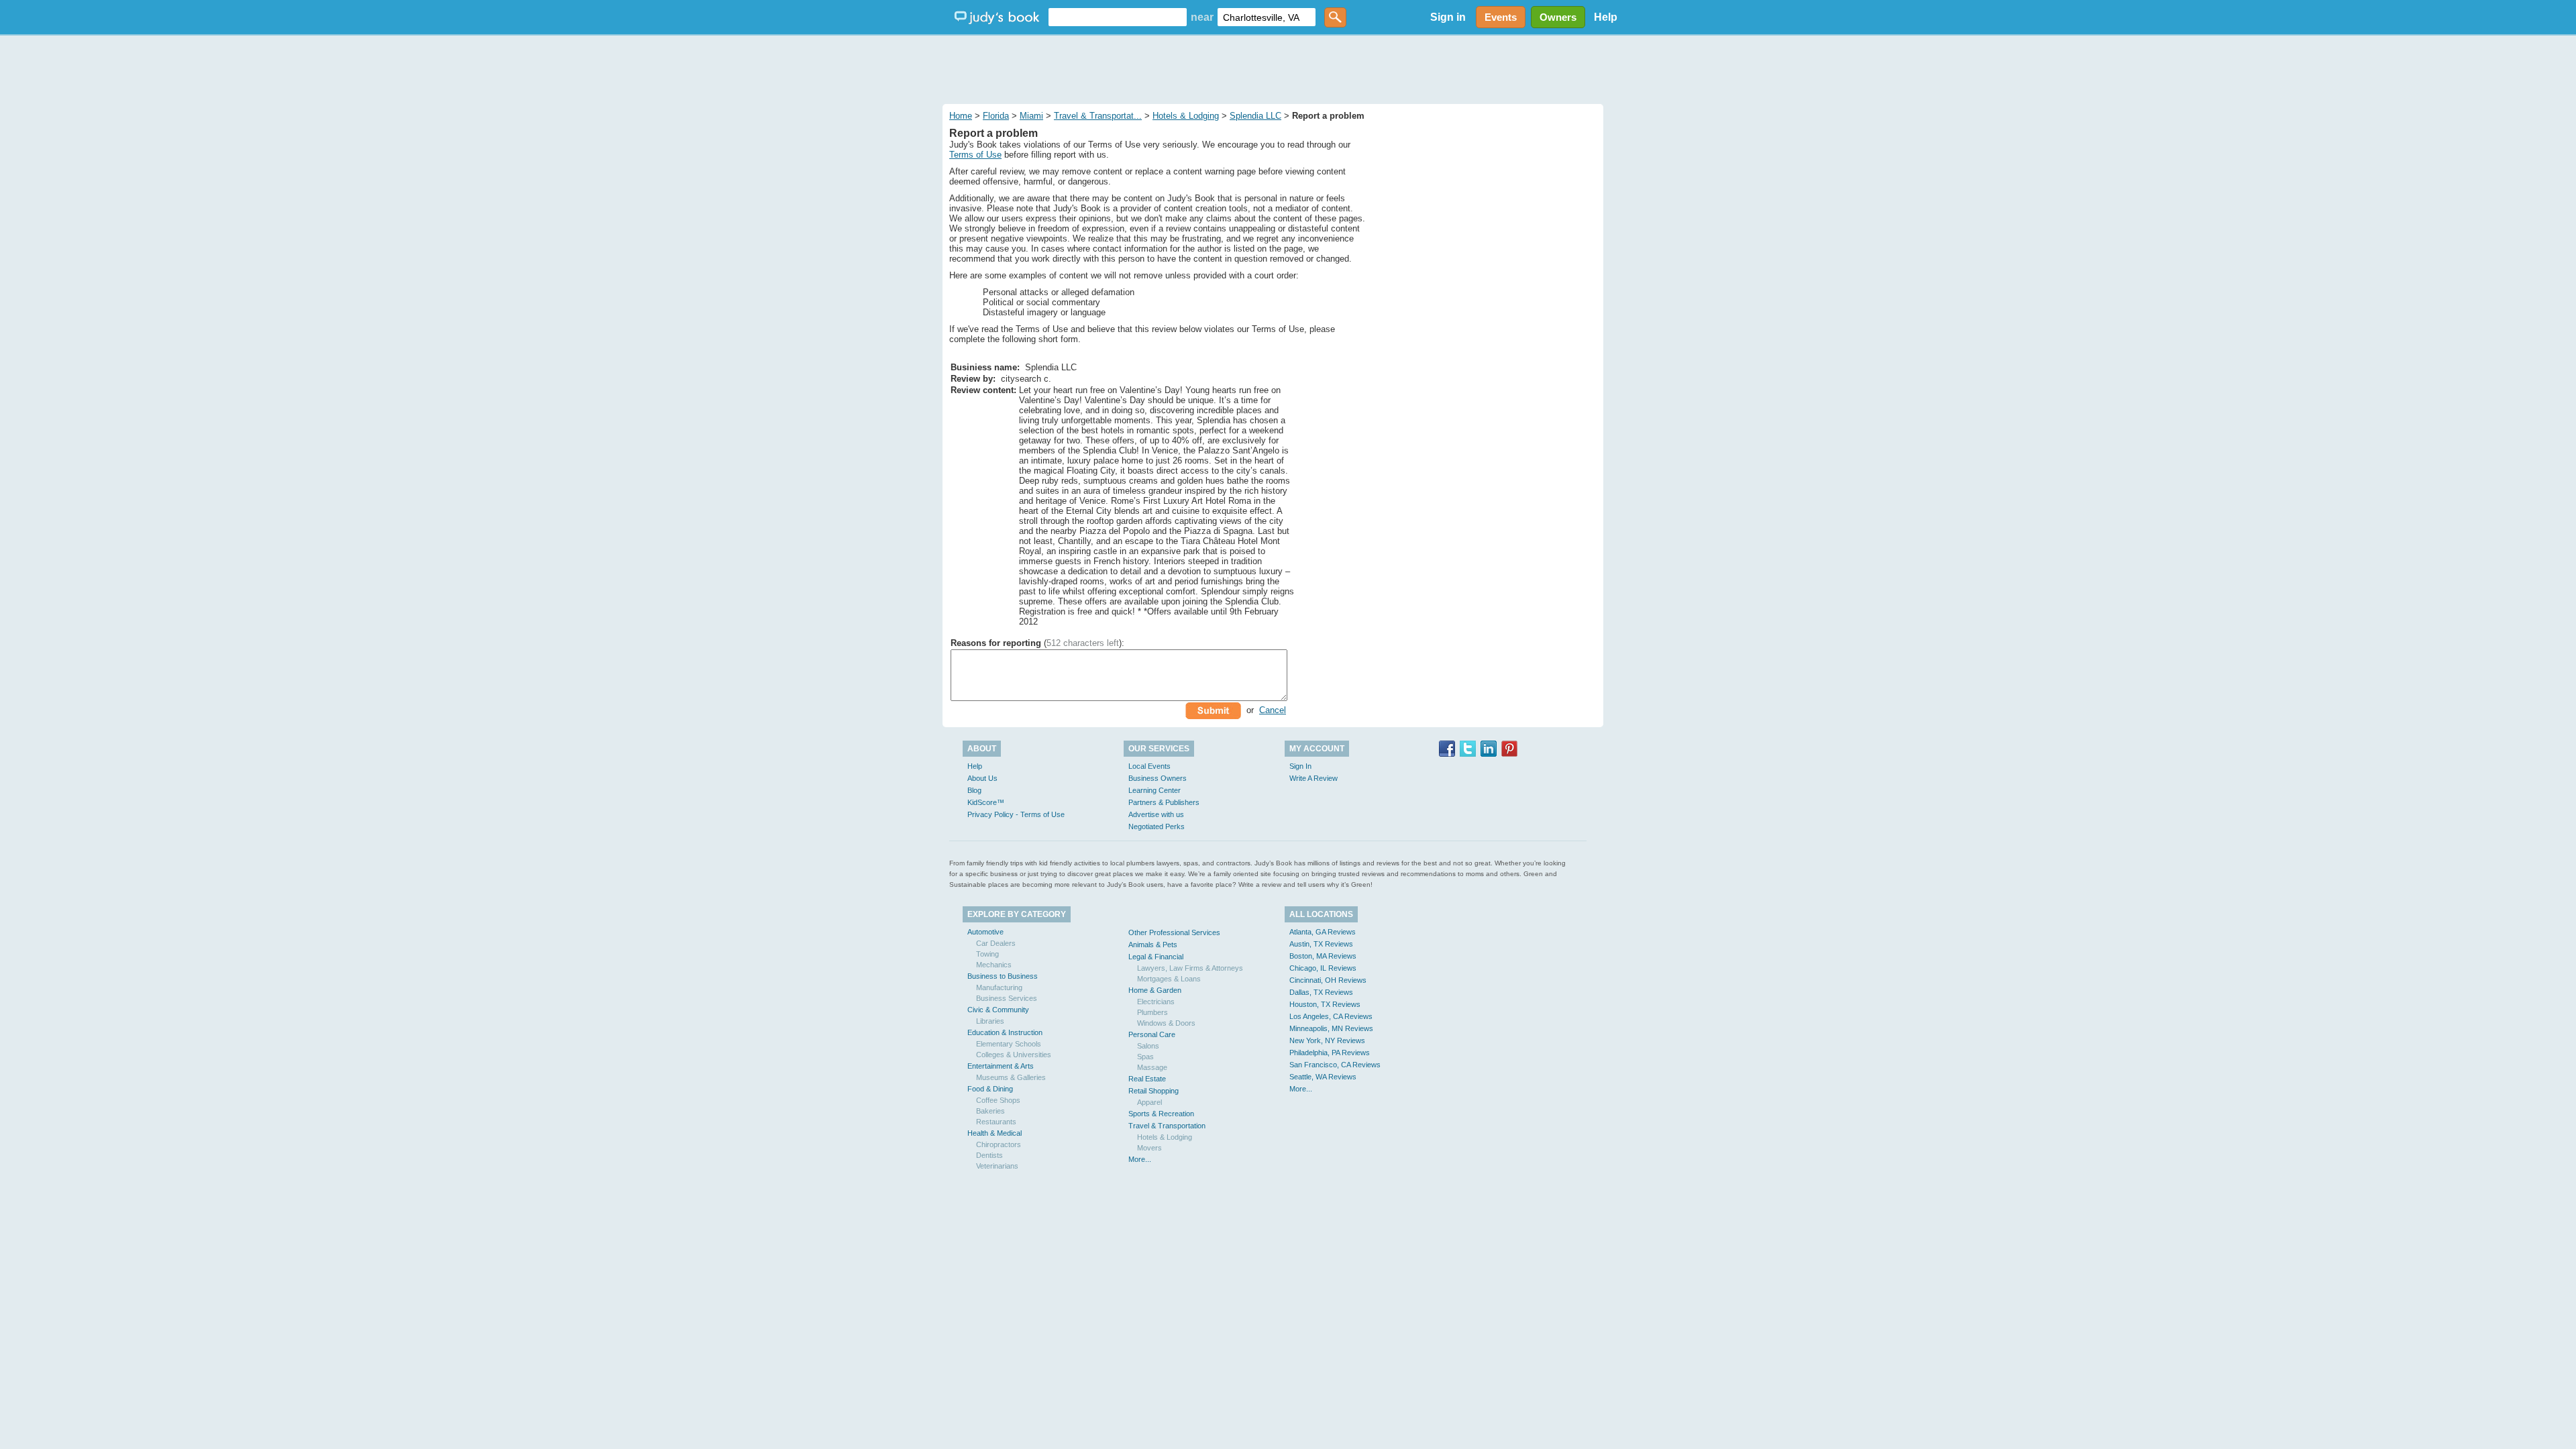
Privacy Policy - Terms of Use (1016, 814)
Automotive (985, 932)
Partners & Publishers (1164, 802)
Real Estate (1147, 1079)
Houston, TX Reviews (1325, 1004)
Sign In (1300, 766)
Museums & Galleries (1011, 1077)
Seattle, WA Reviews (1323, 1077)
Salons (1148, 1046)
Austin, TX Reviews (1321, 944)
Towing (987, 954)
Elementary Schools (1009, 1044)
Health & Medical (995, 1133)
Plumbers (1152, 1012)
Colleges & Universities (1014, 1055)
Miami (1031, 116)
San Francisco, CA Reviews (1335, 1065)
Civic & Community (998, 1010)
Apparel (1149, 1102)
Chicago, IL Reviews (1323, 968)
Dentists (989, 1155)
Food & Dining (990, 1089)
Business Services (1007, 998)
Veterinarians (997, 1166)
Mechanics (994, 965)
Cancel (1273, 710)
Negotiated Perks (1157, 826)
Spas (1145, 1057)
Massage (1152, 1067)
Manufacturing (999, 987)
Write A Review (1313, 778)
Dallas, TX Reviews (1321, 992)
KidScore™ (986, 802)
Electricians (1156, 1002)
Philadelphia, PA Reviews (1330, 1053)
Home (961, 116)
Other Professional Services (1174, 932)
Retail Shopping (1153, 1091)
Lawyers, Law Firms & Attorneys (1190, 968)
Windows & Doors (1166, 1023)
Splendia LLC (1255, 116)
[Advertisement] (1288, 67)
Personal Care (1152, 1034)
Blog (974, 790)
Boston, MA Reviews (1323, 956)
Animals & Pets (1153, 945)
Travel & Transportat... (1098, 116)
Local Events (1149, 766)
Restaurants (996, 1122)
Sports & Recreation (1161, 1114)
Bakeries (990, 1111)
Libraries (990, 1021)
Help (1606, 17)
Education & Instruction (1005, 1032)
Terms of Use (975, 155)
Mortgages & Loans (1169, 979)
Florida (996, 116)
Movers (1149, 1148)
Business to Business (1003, 976)
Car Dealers (996, 943)
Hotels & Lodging (1186, 116)
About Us (982, 778)
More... (1140, 1159)
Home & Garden (1155, 990)
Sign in (1448, 17)
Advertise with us (1156, 814)
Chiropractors (999, 1144)
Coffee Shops (998, 1100)
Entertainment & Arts (1001, 1066)
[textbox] (1118, 17)
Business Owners (1158, 778)
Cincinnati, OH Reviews (1328, 980)
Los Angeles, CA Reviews (1331, 1016)
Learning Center (1155, 790)
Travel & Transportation (1167, 1126)
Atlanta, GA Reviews (1323, 932)
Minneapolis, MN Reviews (1331, 1028)
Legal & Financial (1156, 957)
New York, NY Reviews (1327, 1040)
